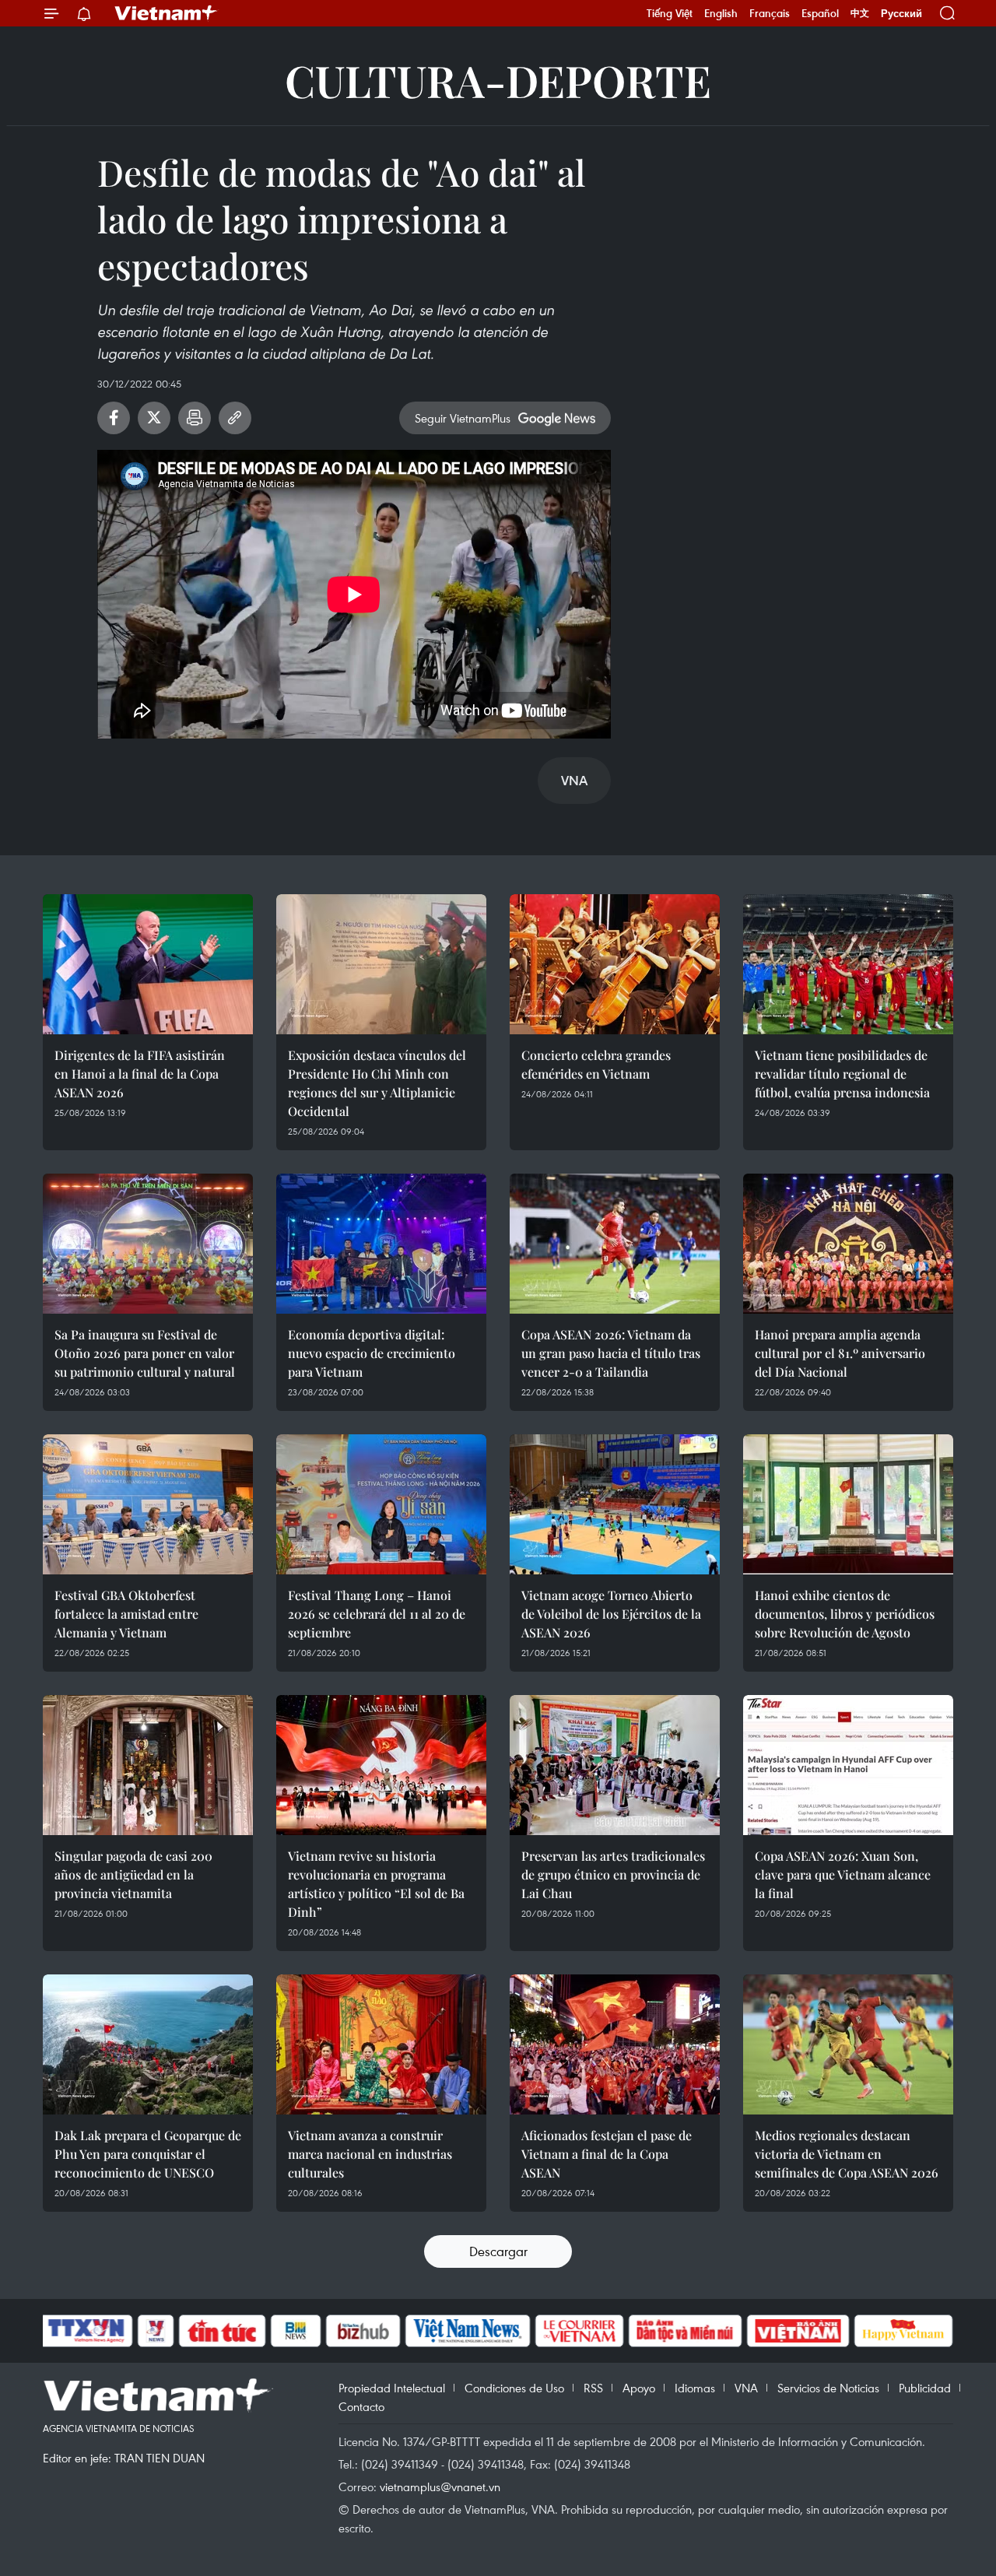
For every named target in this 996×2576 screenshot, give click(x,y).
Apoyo (639, 2388)
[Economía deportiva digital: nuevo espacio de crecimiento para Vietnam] (381, 1244)
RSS (593, 2388)
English (721, 13)
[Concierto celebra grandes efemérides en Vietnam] (615, 964)
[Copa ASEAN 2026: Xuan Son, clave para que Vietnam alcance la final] (848, 1765)
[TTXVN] (86, 2331)
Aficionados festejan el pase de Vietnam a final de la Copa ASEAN (607, 2154)
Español (820, 13)
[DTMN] (685, 2331)
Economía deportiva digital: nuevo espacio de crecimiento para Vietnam (372, 1353)
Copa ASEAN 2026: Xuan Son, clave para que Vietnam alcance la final (843, 1874)
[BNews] (296, 2331)
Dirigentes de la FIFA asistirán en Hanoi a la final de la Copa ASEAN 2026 (140, 1074)
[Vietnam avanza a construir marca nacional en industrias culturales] (381, 2044)
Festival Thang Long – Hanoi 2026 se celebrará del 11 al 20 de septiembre (377, 1614)
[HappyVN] (903, 2331)
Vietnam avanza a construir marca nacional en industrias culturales (370, 2154)
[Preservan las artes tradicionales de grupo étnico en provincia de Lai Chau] (615, 1765)
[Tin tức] (223, 2331)
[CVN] (579, 2331)
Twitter (154, 418)
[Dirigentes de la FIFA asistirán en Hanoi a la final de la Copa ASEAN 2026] (148, 964)
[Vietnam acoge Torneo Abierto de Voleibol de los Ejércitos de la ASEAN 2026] (615, 1504)
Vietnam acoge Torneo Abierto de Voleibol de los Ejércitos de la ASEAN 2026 (611, 1614)
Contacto (361, 2406)
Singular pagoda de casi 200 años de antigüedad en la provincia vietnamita (133, 1874)
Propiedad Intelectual (392, 2388)
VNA (746, 2388)
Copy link (235, 418)
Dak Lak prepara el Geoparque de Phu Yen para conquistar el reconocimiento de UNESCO (148, 2154)
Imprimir (195, 418)
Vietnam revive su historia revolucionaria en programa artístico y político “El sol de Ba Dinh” (376, 1884)
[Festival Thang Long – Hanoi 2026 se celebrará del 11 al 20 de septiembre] (381, 1504)
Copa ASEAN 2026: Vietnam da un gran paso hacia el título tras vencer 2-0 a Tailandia (611, 1353)
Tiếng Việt (670, 13)
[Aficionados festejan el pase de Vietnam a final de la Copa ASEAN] (615, 2044)
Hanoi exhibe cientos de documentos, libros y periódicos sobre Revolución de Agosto (845, 1614)
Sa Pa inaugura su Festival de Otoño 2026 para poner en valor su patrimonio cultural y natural (145, 1353)
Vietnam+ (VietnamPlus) (167, 13)
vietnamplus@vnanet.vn (440, 2487)
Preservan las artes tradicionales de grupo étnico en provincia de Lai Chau (613, 1874)
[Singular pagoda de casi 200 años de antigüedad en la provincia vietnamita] (148, 1765)
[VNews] (156, 2331)
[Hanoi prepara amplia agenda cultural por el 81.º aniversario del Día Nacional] (848, 1244)
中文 (860, 13)
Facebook (114, 418)
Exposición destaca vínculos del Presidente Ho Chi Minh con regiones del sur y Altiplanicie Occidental (377, 1083)
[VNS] (467, 2331)
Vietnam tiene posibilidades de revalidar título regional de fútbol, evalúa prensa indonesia (842, 1074)
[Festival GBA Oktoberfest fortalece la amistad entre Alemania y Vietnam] (148, 1504)
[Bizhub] (363, 2331)
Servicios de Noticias (828, 2388)
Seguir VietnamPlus (463, 418)
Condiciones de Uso (514, 2388)
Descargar (498, 2251)
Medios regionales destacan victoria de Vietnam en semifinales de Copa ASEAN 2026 (847, 2154)
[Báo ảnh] (798, 2331)
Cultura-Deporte (498, 80)
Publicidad (925, 2388)
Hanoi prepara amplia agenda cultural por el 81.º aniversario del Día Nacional (840, 1353)
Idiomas (695, 2388)
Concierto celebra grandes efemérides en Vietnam (596, 1064)
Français (770, 13)
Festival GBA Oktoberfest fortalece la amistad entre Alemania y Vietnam (126, 1614)
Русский (901, 14)
